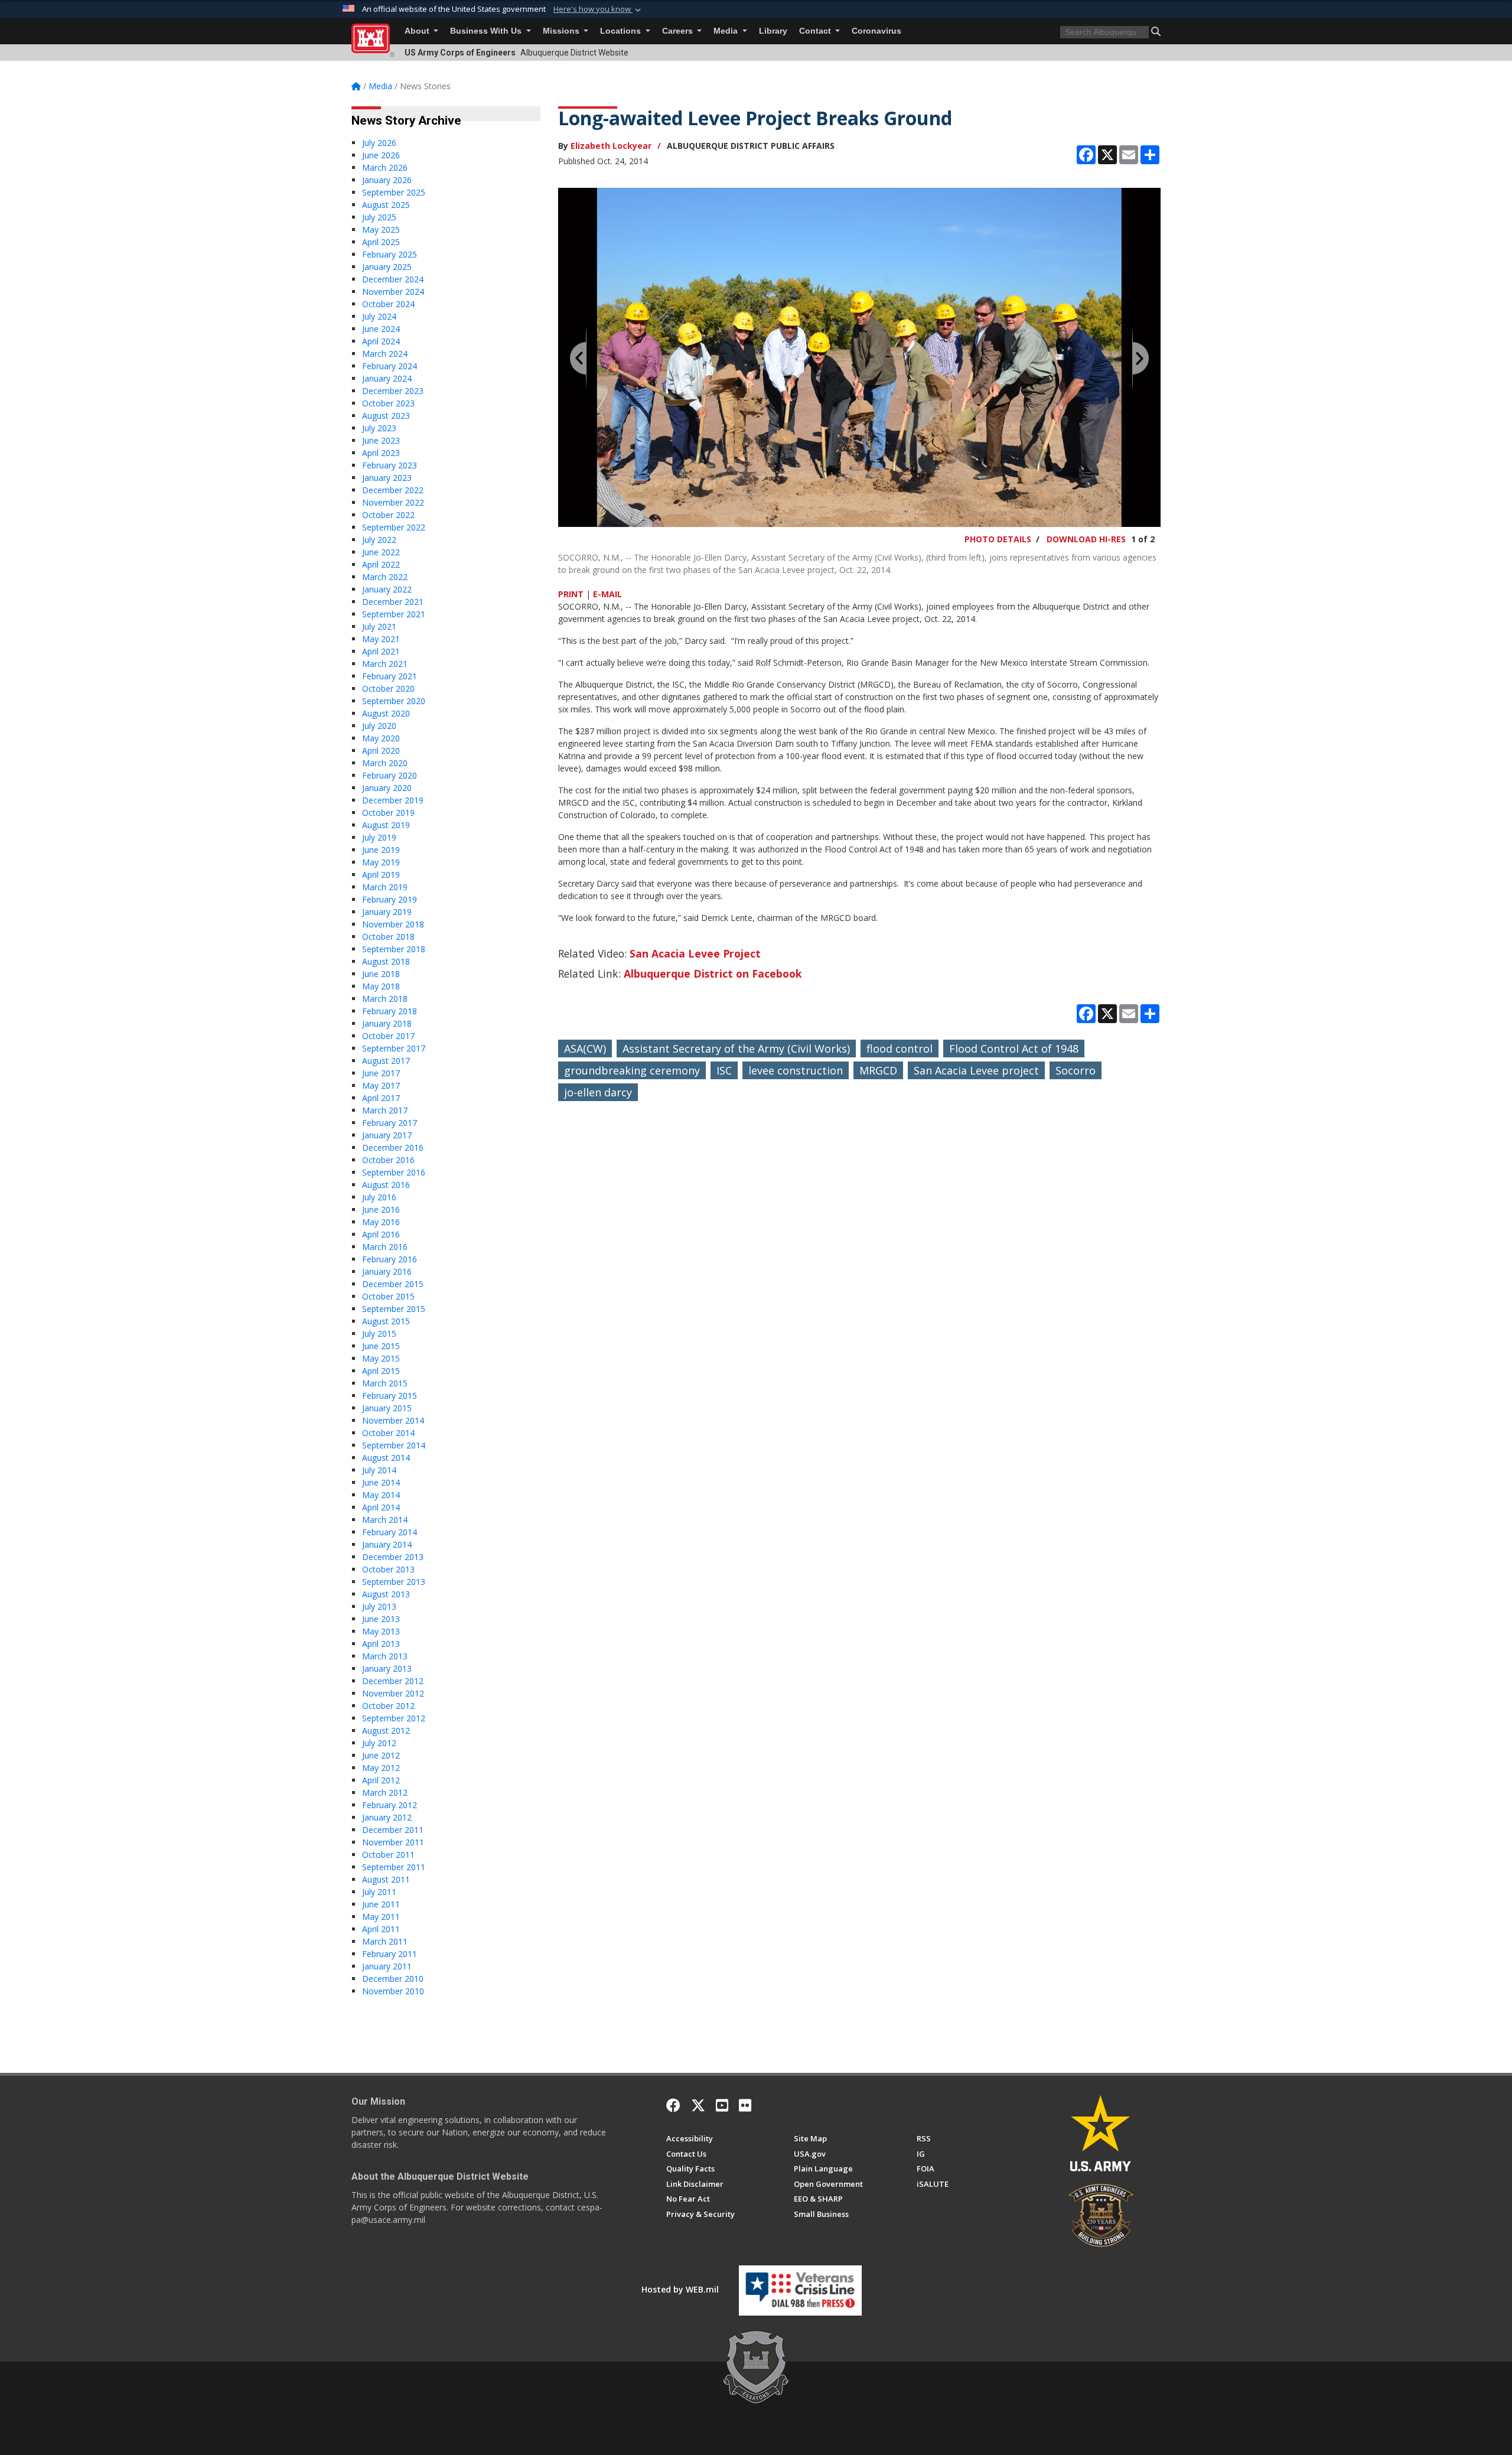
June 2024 (381, 329)
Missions (562, 31)
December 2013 (393, 1557)
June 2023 (381, 440)
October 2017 (388, 1036)
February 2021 (390, 676)
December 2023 (393, 391)
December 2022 (393, 490)
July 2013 (379, 1606)
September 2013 (394, 1582)
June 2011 (381, 1904)
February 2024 (390, 366)
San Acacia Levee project (976, 1070)
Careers (679, 31)
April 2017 (381, 1098)
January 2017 (387, 1135)
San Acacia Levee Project (695, 953)
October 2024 (388, 304)
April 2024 (381, 341)
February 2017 (390, 1123)
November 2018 (393, 924)
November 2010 (393, 1991)
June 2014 (381, 1482)
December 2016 (393, 1147)
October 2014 (388, 1433)
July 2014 (379, 1470)
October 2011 (388, 1855)
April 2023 (381, 453)
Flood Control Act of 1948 (1014, 1049)
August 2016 (386, 1185)
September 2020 (394, 701)
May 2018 (381, 986)
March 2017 (385, 1110)
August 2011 (386, 1879)
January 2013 (387, 1668)
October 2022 (388, 515)
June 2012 (381, 1755)
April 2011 (381, 1929)
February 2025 (390, 254)
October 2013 (388, 1569)
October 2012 (388, 1706)
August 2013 (386, 1594)
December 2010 (393, 1979)
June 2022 (381, 552)
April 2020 (381, 750)
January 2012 (387, 1817)
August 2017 (386, 1061)
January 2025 (387, 267)
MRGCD (878, 1070)
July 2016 (379, 1197)
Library (773, 31)
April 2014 (381, 1507)
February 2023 (390, 465)
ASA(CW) (585, 1049)
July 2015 (379, 1334)
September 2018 (394, 949)
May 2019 (381, 862)
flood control (900, 1049)
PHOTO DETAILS (998, 539)
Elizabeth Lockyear (611, 146)
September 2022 (394, 527)
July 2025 (379, 217)
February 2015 (390, 1396)
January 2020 (387, 788)
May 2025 (381, 229)
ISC (724, 1070)
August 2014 (386, 1458)
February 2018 (390, 1011)
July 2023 (379, 428)
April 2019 (381, 875)
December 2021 (393, 602)
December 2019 (393, 800)
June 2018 (381, 974)
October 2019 (388, 813)
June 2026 (381, 155)
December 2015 (393, 1284)
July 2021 (379, 626)
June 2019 (381, 850)
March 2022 (385, 577)
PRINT (571, 594)
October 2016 (388, 1160)
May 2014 (381, 1495)
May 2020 (381, 738)
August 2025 (386, 205)
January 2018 (387, 1023)
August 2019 (386, 825)
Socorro (1076, 1070)
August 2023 (386, 416)
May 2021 (381, 639)
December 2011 (393, 1830)
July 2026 (379, 143)
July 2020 (379, 726)
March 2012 (385, 1793)
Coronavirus (876, 31)
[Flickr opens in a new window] (745, 2105)
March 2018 (385, 999)
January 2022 (387, 589)
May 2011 (381, 1917)
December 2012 (393, 1681)
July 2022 (379, 540)
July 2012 (379, 1743)
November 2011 (393, 1842)
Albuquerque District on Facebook (713, 973)
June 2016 (381, 1209)
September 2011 (394, 1867)
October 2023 (388, 403)
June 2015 (381, 1346)
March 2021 (385, 664)
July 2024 (379, 316)
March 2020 (385, 763)
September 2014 (394, 1445)
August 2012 (386, 1730)
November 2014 (393, 1420)
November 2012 (393, 1693)
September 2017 (394, 1048)
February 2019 (390, 899)
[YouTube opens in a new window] (722, 2105)
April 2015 (381, 1371)
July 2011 (379, 1892)
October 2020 (388, 688)
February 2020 (390, 775)
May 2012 (381, 1768)
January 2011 (387, 1966)
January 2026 (387, 180)
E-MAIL (607, 594)
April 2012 (381, 1780)
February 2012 (390, 1805)
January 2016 (387, 1272)
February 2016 (390, 1259)
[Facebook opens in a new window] (673, 2105)
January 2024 (387, 378)
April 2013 (381, 1644)
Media (727, 31)
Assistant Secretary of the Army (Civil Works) (736, 1049)
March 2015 (385, 1383)
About (418, 31)
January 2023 (387, 478)
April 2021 (381, 651)
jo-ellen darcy (598, 1092)
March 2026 (385, 167)
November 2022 (393, 502)
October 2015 (388, 1296)
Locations (622, 31)
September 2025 (394, 192)
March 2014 (385, 1520)
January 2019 (387, 912)
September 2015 (394, 1309)
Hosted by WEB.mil (680, 2289)
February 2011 (390, 1954)
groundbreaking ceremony (632, 1070)
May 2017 (381, 1085)
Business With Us (487, 31)
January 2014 (387, 1544)
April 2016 (381, 1234)
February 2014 (390, 1532)
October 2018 (388, 937)
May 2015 (381, 1358)
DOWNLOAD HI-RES (1086, 539)
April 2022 (381, 564)
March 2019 (385, 887)
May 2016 (381, 1222)
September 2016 (394, 1172)
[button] (598, 9)
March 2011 (385, 1941)
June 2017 (381, 1073)
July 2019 (379, 837)
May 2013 (381, 1631)
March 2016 (385, 1247)
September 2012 (394, 1718)
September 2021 (394, 614)
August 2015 (386, 1321)
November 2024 (393, 292)
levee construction (796, 1070)
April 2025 (381, 242)
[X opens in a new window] (698, 2105)
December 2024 (393, 279)
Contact (816, 31)
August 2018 (386, 961)
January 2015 (387, 1408)
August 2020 (386, 713)
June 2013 (381, 1619)
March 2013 (385, 1656)
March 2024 (385, 354)
